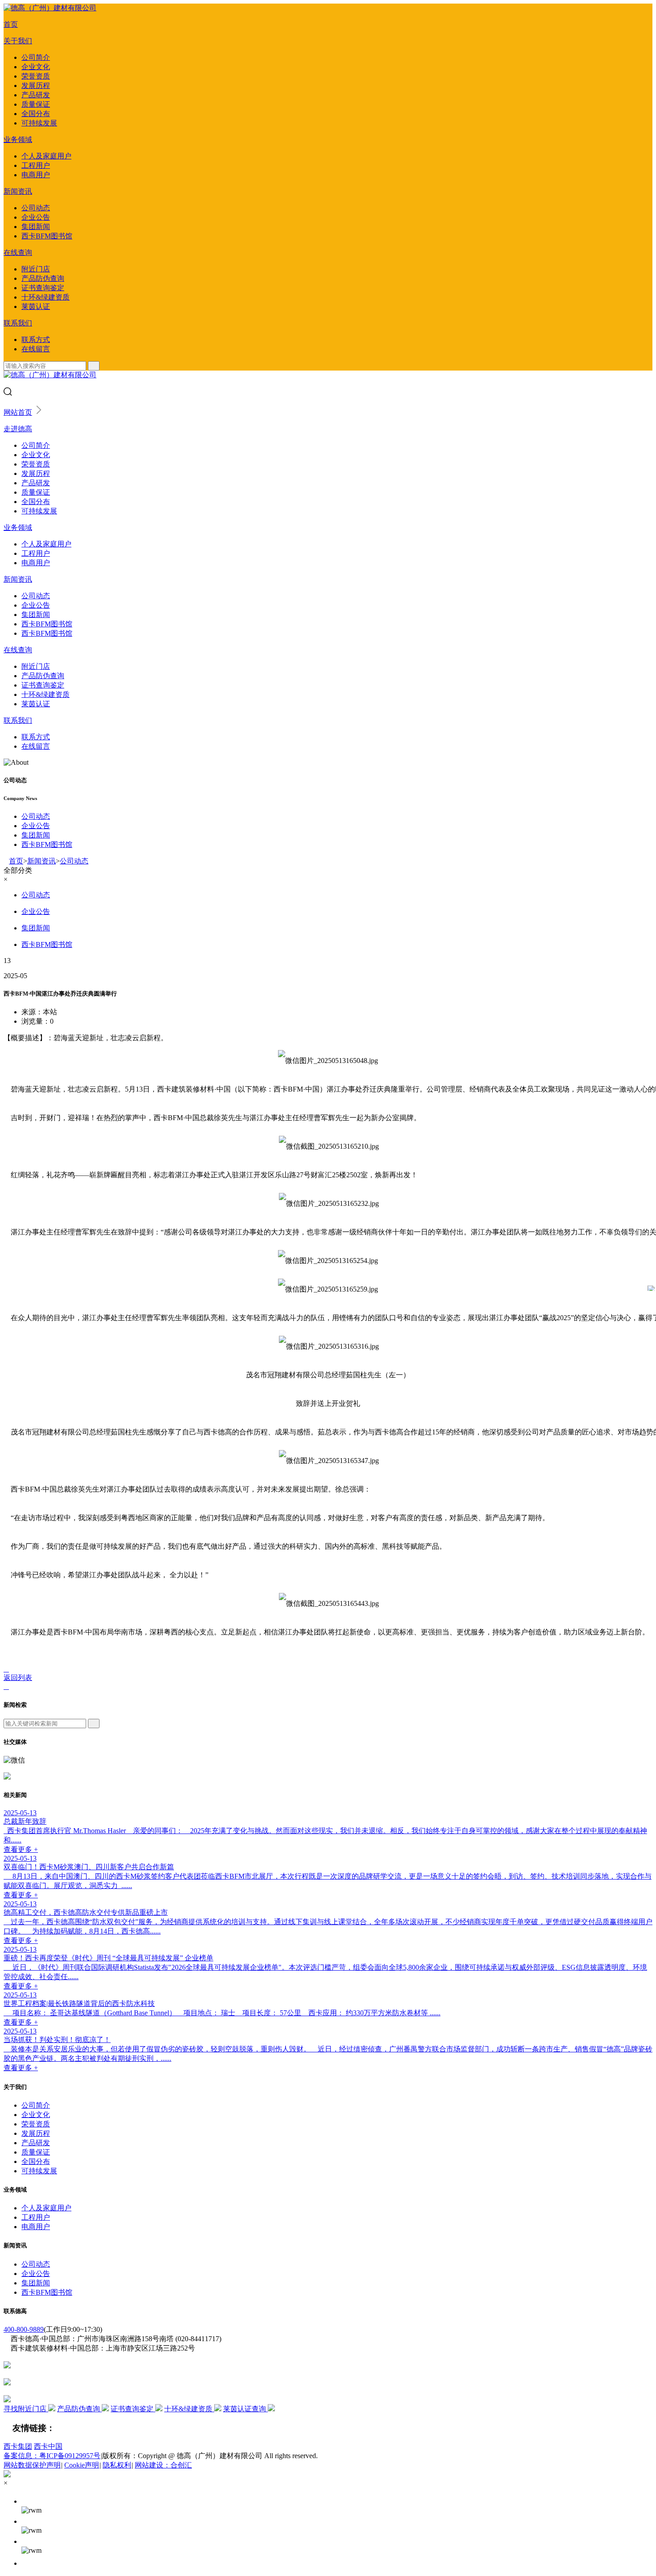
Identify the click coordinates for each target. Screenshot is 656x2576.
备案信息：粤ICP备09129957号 (52, 2456)
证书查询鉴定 (43, 288)
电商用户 (36, 175)
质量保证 (36, 104)
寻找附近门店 (26, 2409)
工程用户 (36, 165)
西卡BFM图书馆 (47, 236)
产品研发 (36, 95)
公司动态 (36, 208)
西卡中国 (48, 2446)
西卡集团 (18, 2446)
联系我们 (18, 323)
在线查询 (18, 252)
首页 (11, 24)
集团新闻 (36, 227)
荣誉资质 (36, 76)
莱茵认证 (36, 306)
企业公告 (36, 217)
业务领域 (18, 140)
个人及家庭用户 (46, 156)
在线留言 (36, 349)
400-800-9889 (24, 2329)
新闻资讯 (18, 191)
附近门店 (36, 269)
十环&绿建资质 (46, 297)
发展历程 (36, 85)
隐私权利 (117, 2465)
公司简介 (36, 57)
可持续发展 (39, 123)
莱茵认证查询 (245, 2409)
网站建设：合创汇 (163, 2465)
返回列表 (18, 1678)
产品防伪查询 (43, 278)
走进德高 (18, 429)
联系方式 (36, 340)
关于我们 (18, 41)
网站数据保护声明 (32, 2465)
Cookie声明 (82, 2465)
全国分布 (36, 114)
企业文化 (36, 67)
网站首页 (18, 412)
